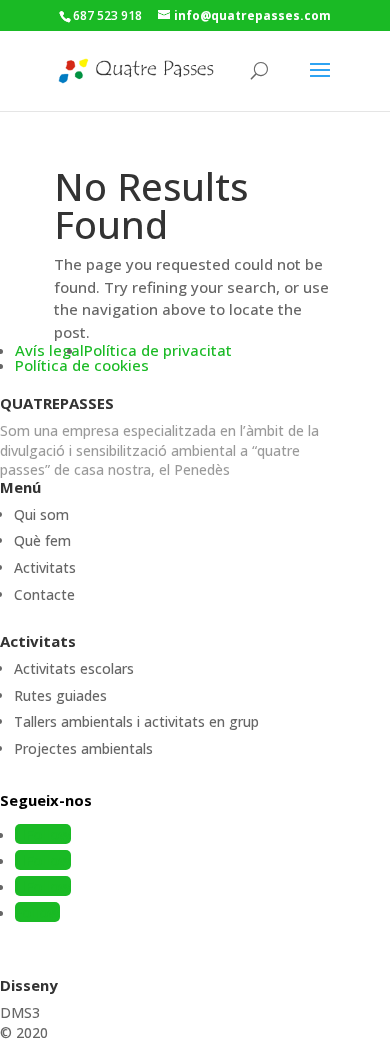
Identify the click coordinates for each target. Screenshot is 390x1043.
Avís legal (49, 350)
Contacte (44, 594)
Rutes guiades (60, 695)
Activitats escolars (74, 668)
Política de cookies (82, 365)
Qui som (41, 514)
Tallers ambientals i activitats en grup (136, 721)
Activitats (45, 567)
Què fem (42, 540)
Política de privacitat (158, 350)
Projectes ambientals (83, 748)
